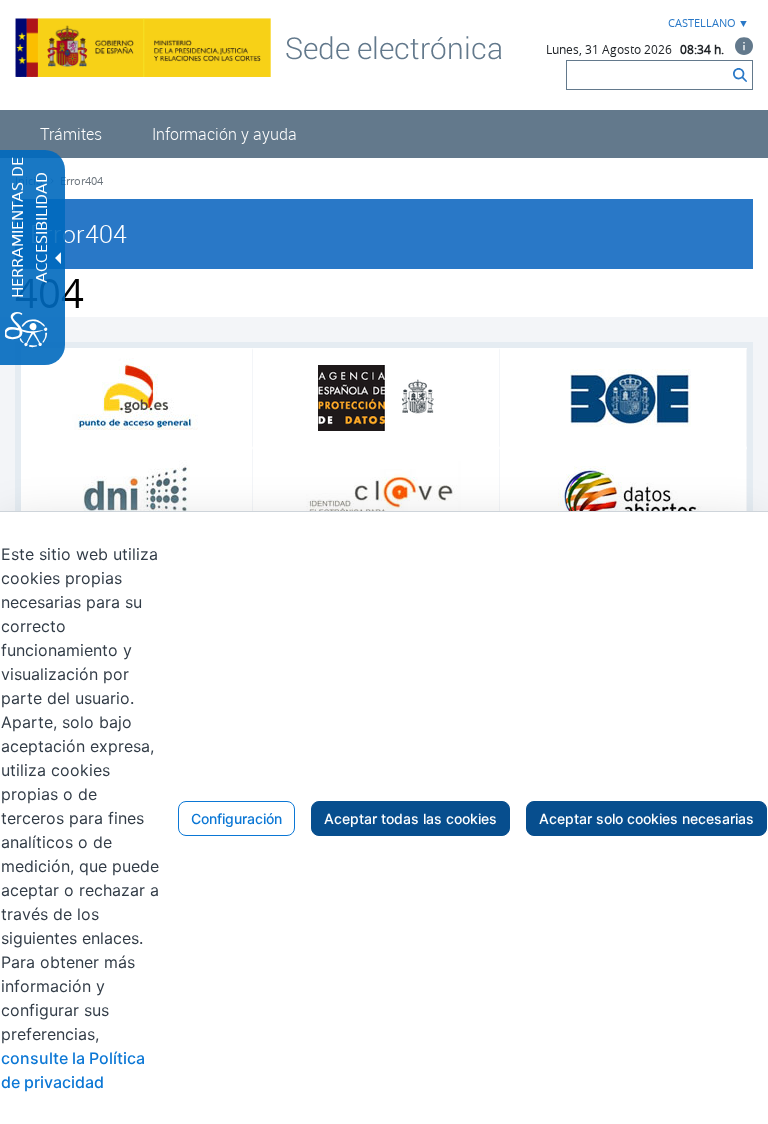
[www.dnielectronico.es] (136, 498)
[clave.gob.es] (383, 498)
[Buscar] (740, 75)
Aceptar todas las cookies (410, 818)
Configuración (236, 818)
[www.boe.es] (630, 398)
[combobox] (706, 23)
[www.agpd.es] (384, 398)
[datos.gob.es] (630, 498)
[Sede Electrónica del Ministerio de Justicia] (394, 47)
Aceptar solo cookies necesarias (646, 818)
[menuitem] (71, 134)
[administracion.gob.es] (137, 398)
